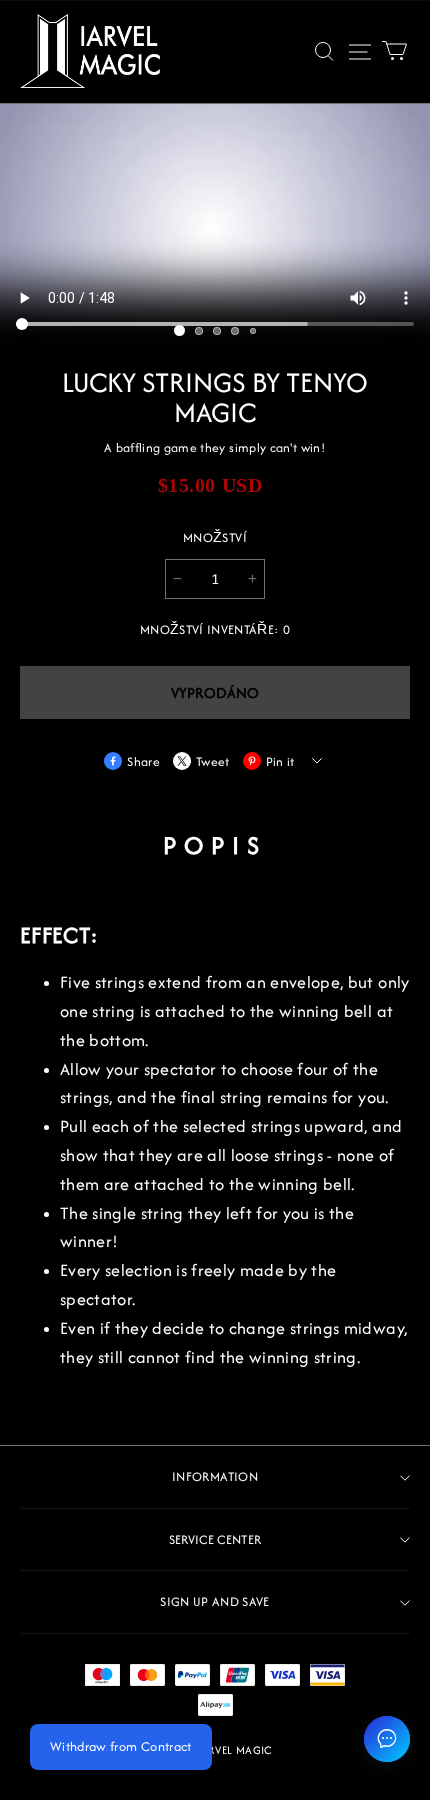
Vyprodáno (215, 692)
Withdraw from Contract (121, 1746)
